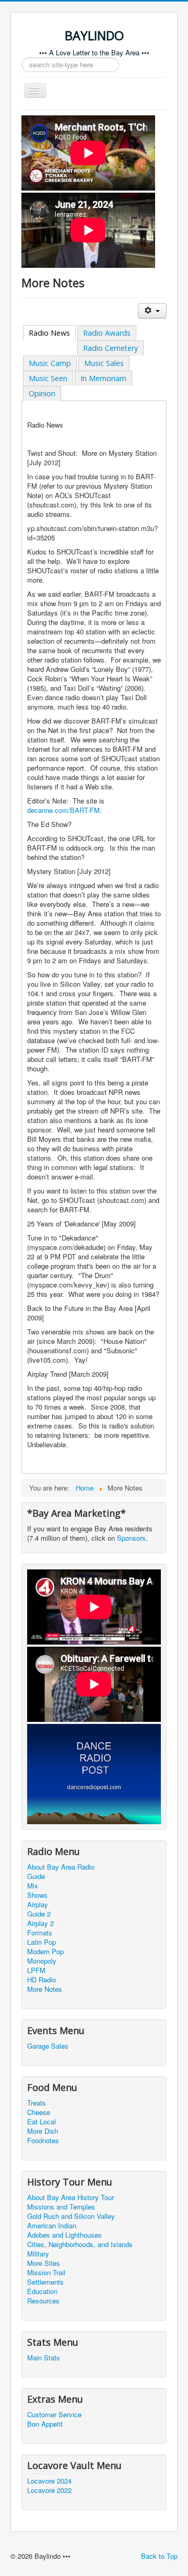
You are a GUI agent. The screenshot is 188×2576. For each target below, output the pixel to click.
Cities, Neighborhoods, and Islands (80, 2244)
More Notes (45, 1989)
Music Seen (48, 378)
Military (38, 2254)
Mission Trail (46, 2273)
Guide (36, 1876)
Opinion (42, 393)
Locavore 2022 (49, 2490)
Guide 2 (39, 1914)
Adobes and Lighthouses (64, 2235)
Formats (40, 1933)
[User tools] (152, 311)
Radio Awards (107, 333)
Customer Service (54, 2415)
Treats (37, 2103)
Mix (33, 1886)
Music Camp (50, 363)
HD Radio (42, 1980)
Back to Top (159, 2556)
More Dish (43, 2131)
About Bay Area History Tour (70, 2197)
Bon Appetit (45, 2424)
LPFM (36, 1970)
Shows (37, 1895)
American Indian (52, 2226)
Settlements (45, 2282)
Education (42, 2291)
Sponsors (131, 1538)
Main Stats (44, 2358)
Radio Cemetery (110, 348)
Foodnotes (43, 2141)
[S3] (94, 1773)
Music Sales (104, 363)
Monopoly (42, 1961)
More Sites (44, 2263)
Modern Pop (45, 1952)
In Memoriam (103, 378)
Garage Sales (48, 2046)
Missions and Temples (61, 2207)
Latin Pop (42, 1942)
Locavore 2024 (49, 2481)
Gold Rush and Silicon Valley (71, 2216)
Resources (43, 2301)
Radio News (49, 333)
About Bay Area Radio (61, 1867)
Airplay (38, 1905)
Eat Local (42, 2122)
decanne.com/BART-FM (63, 810)
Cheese (39, 2112)
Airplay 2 (40, 1923)
